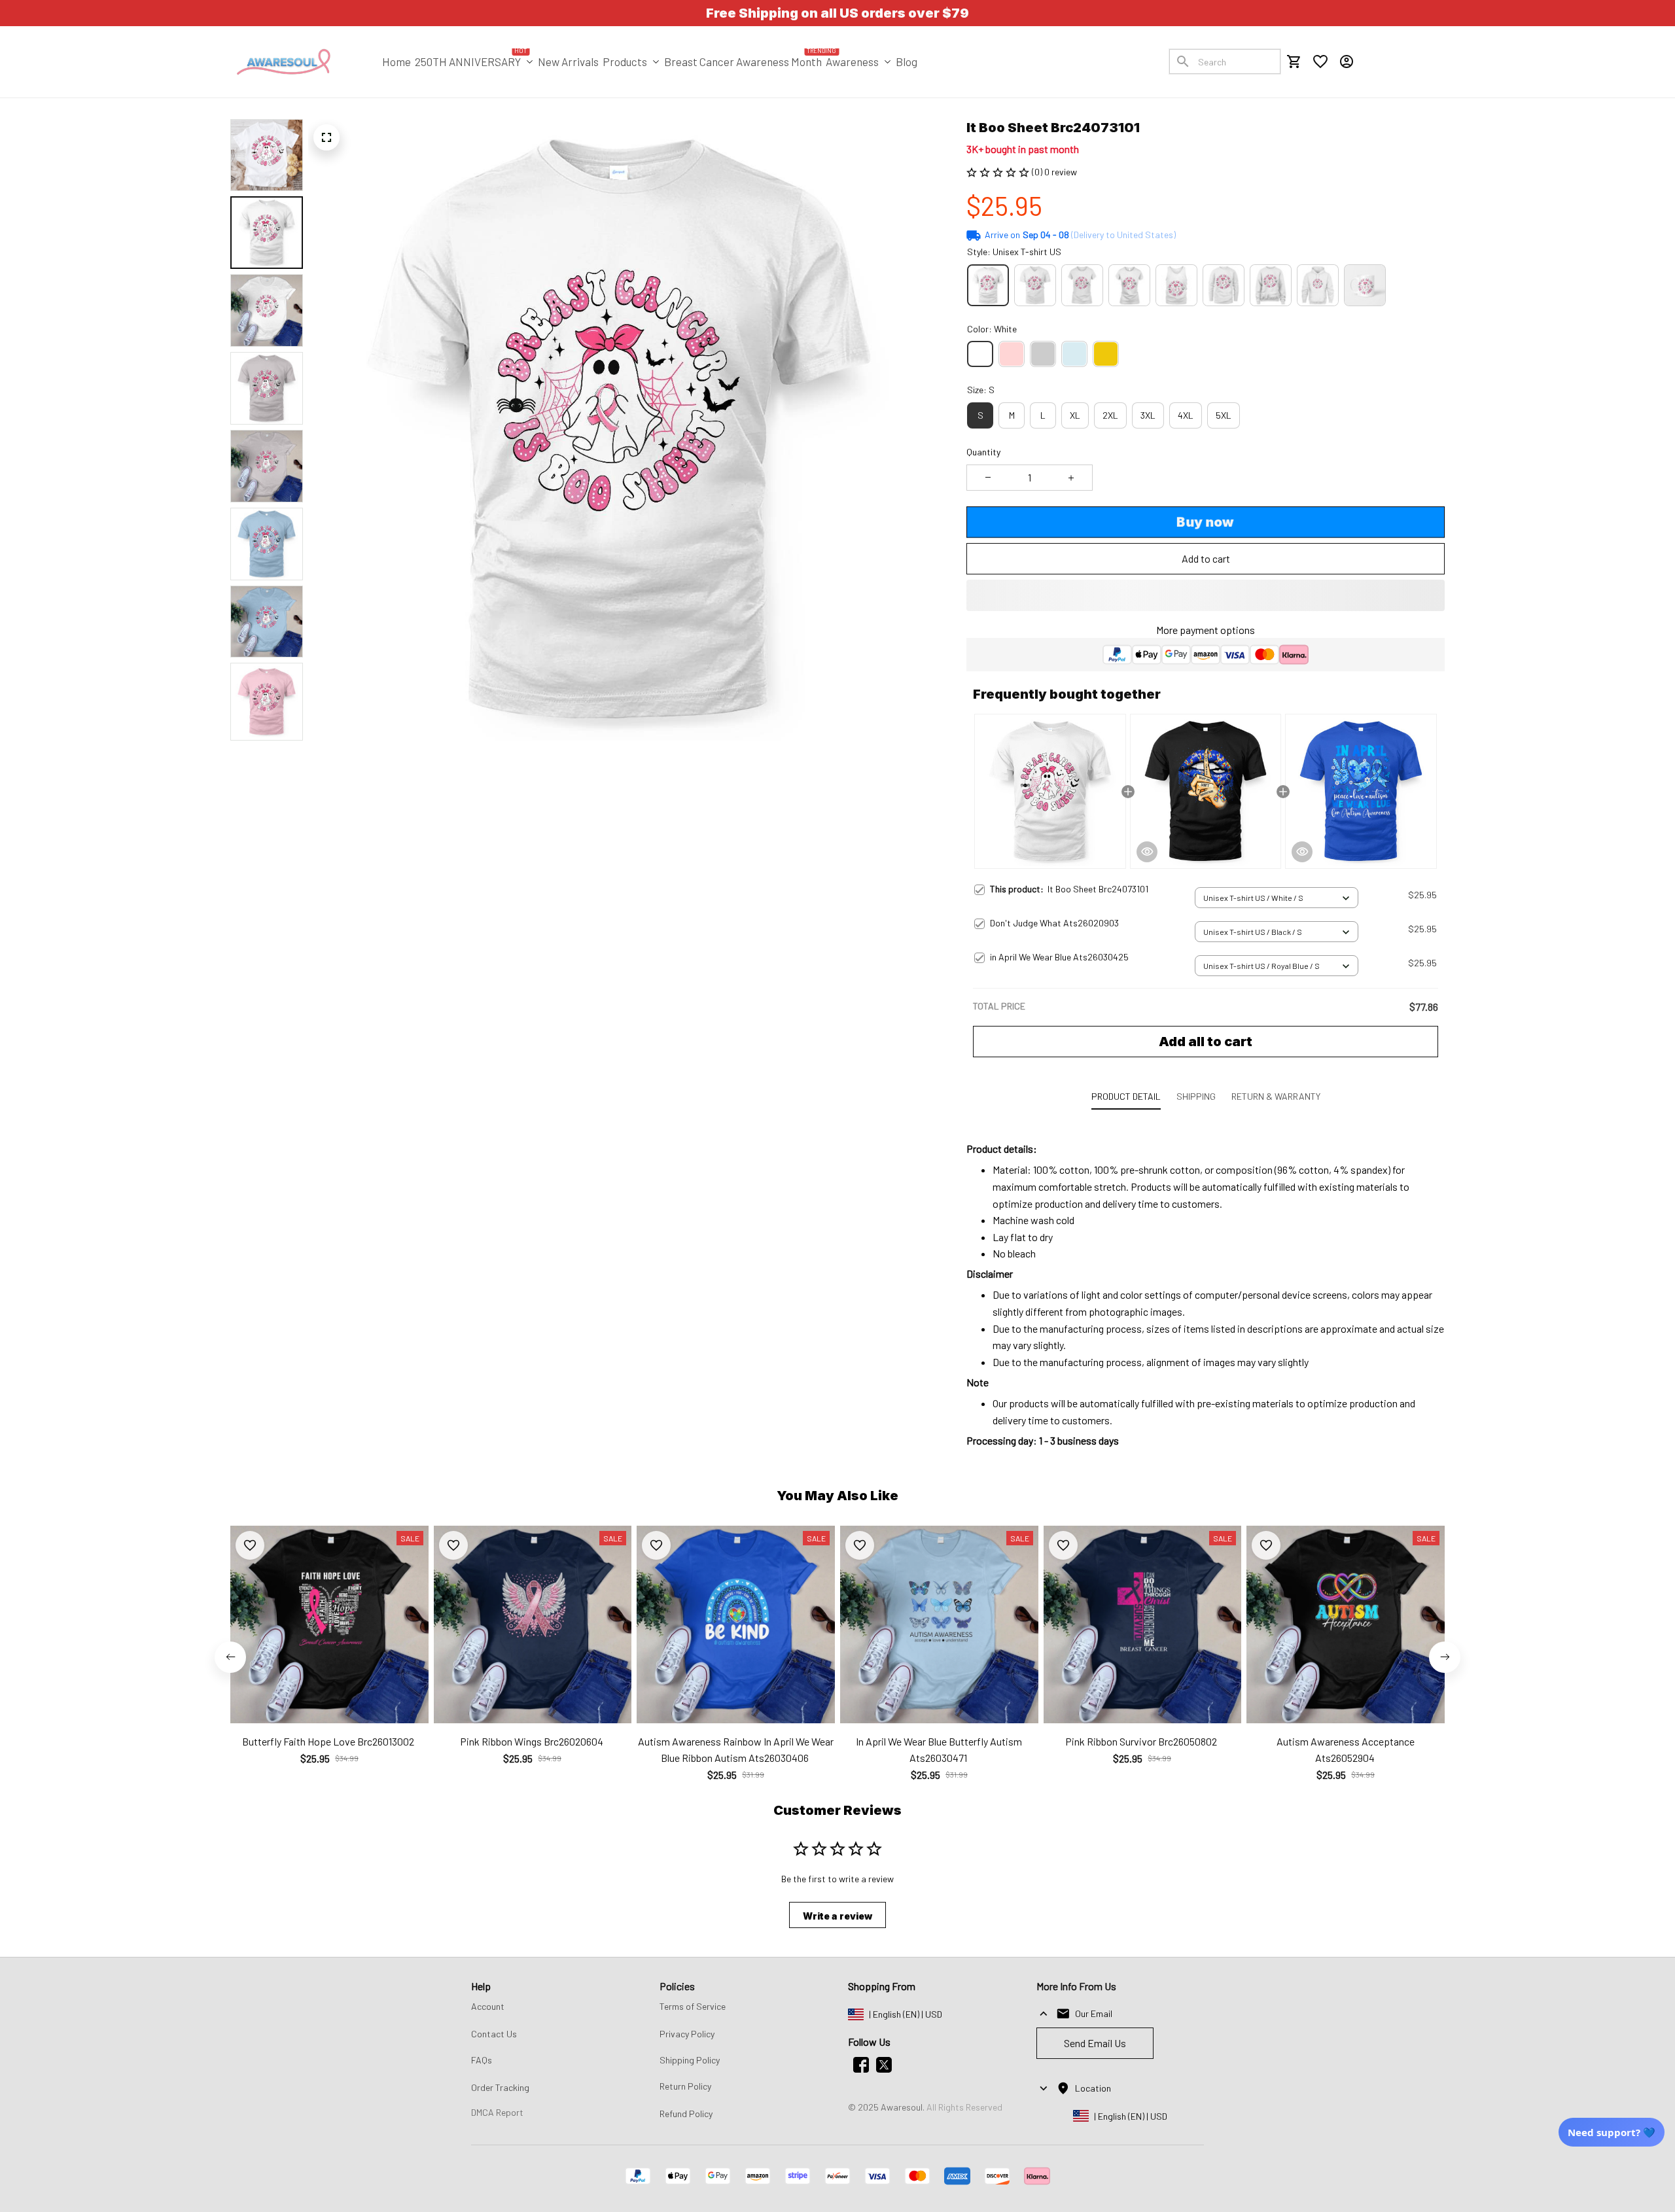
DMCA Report (497, 2112)
